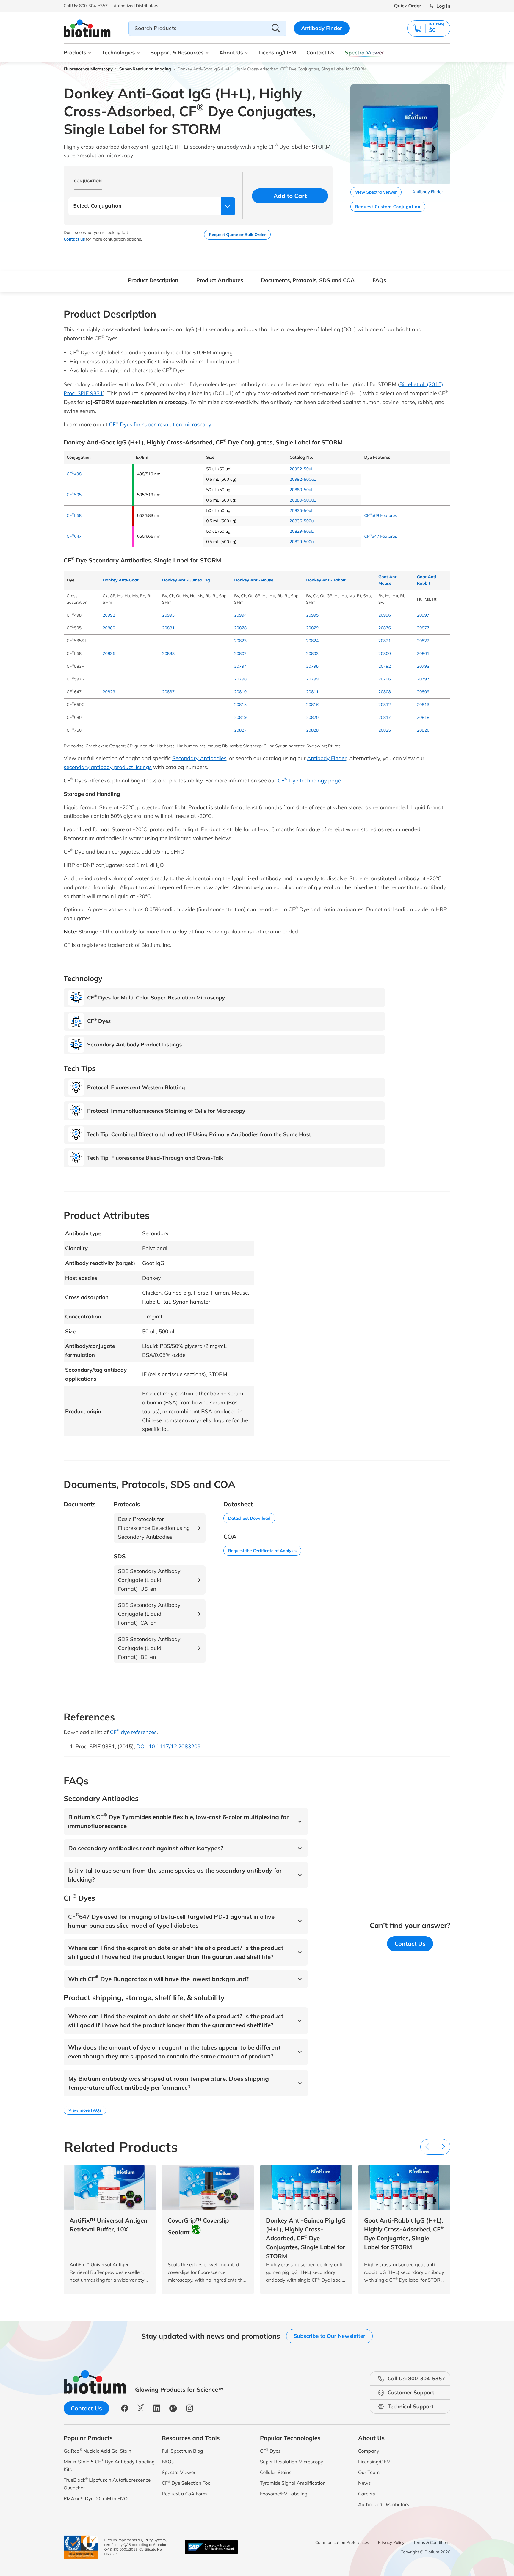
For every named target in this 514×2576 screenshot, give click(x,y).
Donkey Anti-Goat (121, 580)
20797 (423, 679)
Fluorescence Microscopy (88, 69)
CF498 (74, 474)
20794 (240, 666)
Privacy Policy (391, 2542)
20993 (168, 615)
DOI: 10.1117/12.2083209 (168, 1746)
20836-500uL (303, 521)
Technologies (118, 52)
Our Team (369, 2472)
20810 (240, 692)
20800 (385, 653)
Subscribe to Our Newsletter (329, 2336)
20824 (312, 641)
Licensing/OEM (277, 52)
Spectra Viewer (365, 52)
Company (369, 2451)
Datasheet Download (249, 1518)
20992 (109, 615)
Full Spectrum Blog (182, 2451)
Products (75, 52)
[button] (429, 28)
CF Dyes (270, 2451)
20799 (312, 679)
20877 (423, 628)
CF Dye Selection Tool (187, 2483)
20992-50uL (301, 469)
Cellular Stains (276, 2472)
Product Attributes (220, 280)
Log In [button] (443, 6)
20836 (109, 653)
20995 (312, 615)
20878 (240, 628)
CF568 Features (380, 515)
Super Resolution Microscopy (292, 2462)
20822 (423, 641)
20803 (312, 653)
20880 (109, 628)
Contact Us (320, 52)
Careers (367, 2494)
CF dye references (133, 1732)
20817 (385, 717)
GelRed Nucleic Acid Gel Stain (97, 2451)
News (364, 2483)
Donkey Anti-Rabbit (326, 580)
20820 (312, 717)
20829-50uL (301, 531)
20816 (312, 705)
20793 (423, 666)
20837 (168, 692)
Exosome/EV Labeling (284, 2494)
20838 (168, 653)
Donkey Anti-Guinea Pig (186, 580)
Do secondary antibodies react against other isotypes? (146, 1848)
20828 (312, 730)
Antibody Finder (322, 28)
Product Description (153, 280)
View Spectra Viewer (376, 192)
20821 (385, 641)
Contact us (74, 239)
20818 (423, 717)
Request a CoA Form (184, 2494)
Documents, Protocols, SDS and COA (308, 280)
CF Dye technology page (309, 781)
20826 (423, 730)
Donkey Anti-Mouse (254, 580)
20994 (240, 615)
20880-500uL (303, 500)
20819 (240, 717)
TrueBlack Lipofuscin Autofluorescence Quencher (107, 2484)
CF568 (74, 515)
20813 (423, 705)
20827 (240, 730)
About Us (231, 52)
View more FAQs (85, 2110)
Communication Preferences (342, 2542)
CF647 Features (380, 536)
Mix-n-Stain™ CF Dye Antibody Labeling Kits (109, 2465)
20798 (240, 679)
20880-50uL (301, 490)
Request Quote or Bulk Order (237, 235)
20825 (385, 730)
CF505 (74, 495)
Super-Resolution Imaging (145, 69)
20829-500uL (303, 542)
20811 (312, 692)
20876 (385, 628)
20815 (240, 705)
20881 (168, 628)
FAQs (379, 280)
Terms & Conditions (432, 2542)
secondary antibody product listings (108, 767)
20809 (423, 692)
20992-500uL (303, 479)
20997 (423, 615)
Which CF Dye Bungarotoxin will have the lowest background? (159, 1979)
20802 (240, 653)
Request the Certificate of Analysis (262, 1551)
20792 (385, 666)
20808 (385, 692)
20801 (423, 653)
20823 (240, 641)
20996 (385, 615)
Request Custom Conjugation (388, 207)
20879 (312, 628)
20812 (385, 705)
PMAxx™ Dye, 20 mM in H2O (96, 2498)
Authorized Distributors (384, 2504)
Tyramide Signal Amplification (293, 2483)
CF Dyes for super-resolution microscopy (160, 424)
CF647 (74, 536)
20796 (385, 679)
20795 (312, 666)
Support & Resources (177, 52)
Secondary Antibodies (199, 758)
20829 (109, 692)
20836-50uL (301, 510)
